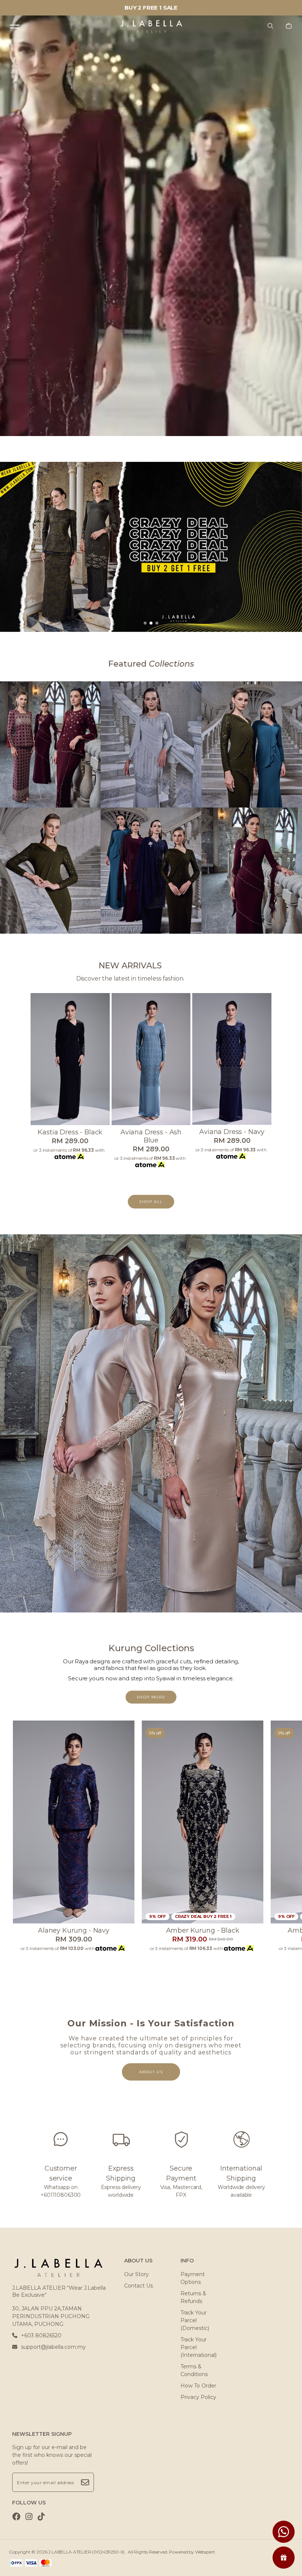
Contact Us (138, 2286)
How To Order (198, 2386)
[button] (145, 623)
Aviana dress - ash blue (151, 1136)
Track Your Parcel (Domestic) (195, 2320)
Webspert (205, 2552)
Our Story (136, 2274)
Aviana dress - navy (232, 1132)
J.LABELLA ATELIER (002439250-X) (86, 2552)
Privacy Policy (198, 2397)
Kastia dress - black (70, 1132)
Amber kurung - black (203, 1930)
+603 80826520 (41, 2335)
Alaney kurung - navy (74, 1930)
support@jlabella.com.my (53, 2347)
